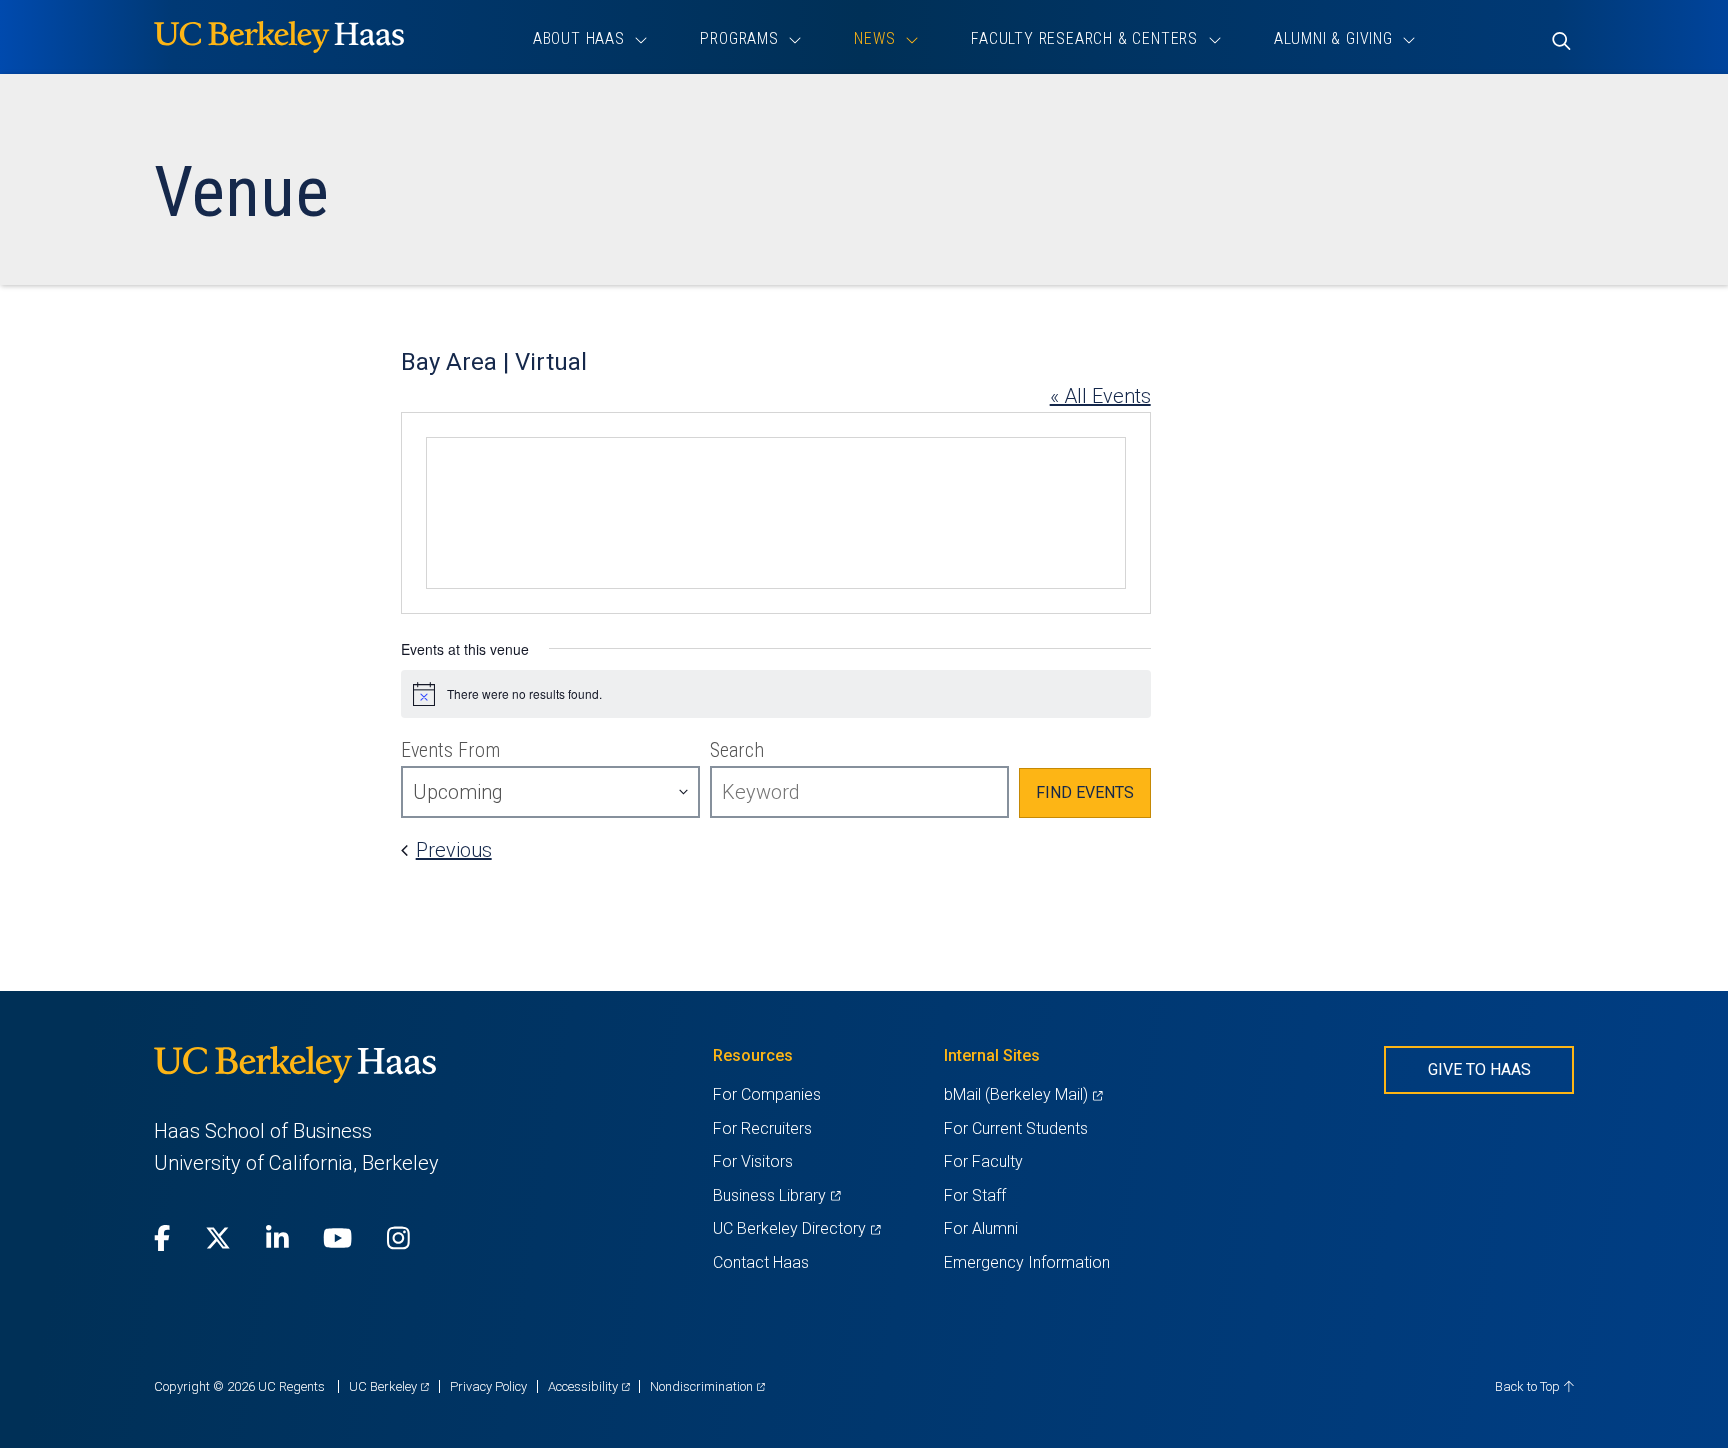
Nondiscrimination (707, 1386)
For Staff (975, 1195)
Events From (450, 750)
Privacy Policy (488, 1386)
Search (737, 750)
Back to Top (1529, 1386)
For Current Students (1016, 1128)
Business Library (776, 1195)
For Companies (767, 1094)
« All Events (1100, 396)
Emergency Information (1027, 1262)
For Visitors (753, 1161)
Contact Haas (761, 1262)
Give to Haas (1479, 1069)
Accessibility (589, 1386)
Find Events (1085, 792)
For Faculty (983, 1161)
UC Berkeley (389, 1386)
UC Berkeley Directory (796, 1228)
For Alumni (981, 1228)
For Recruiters (762, 1128)
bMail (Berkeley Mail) (1023, 1094)
